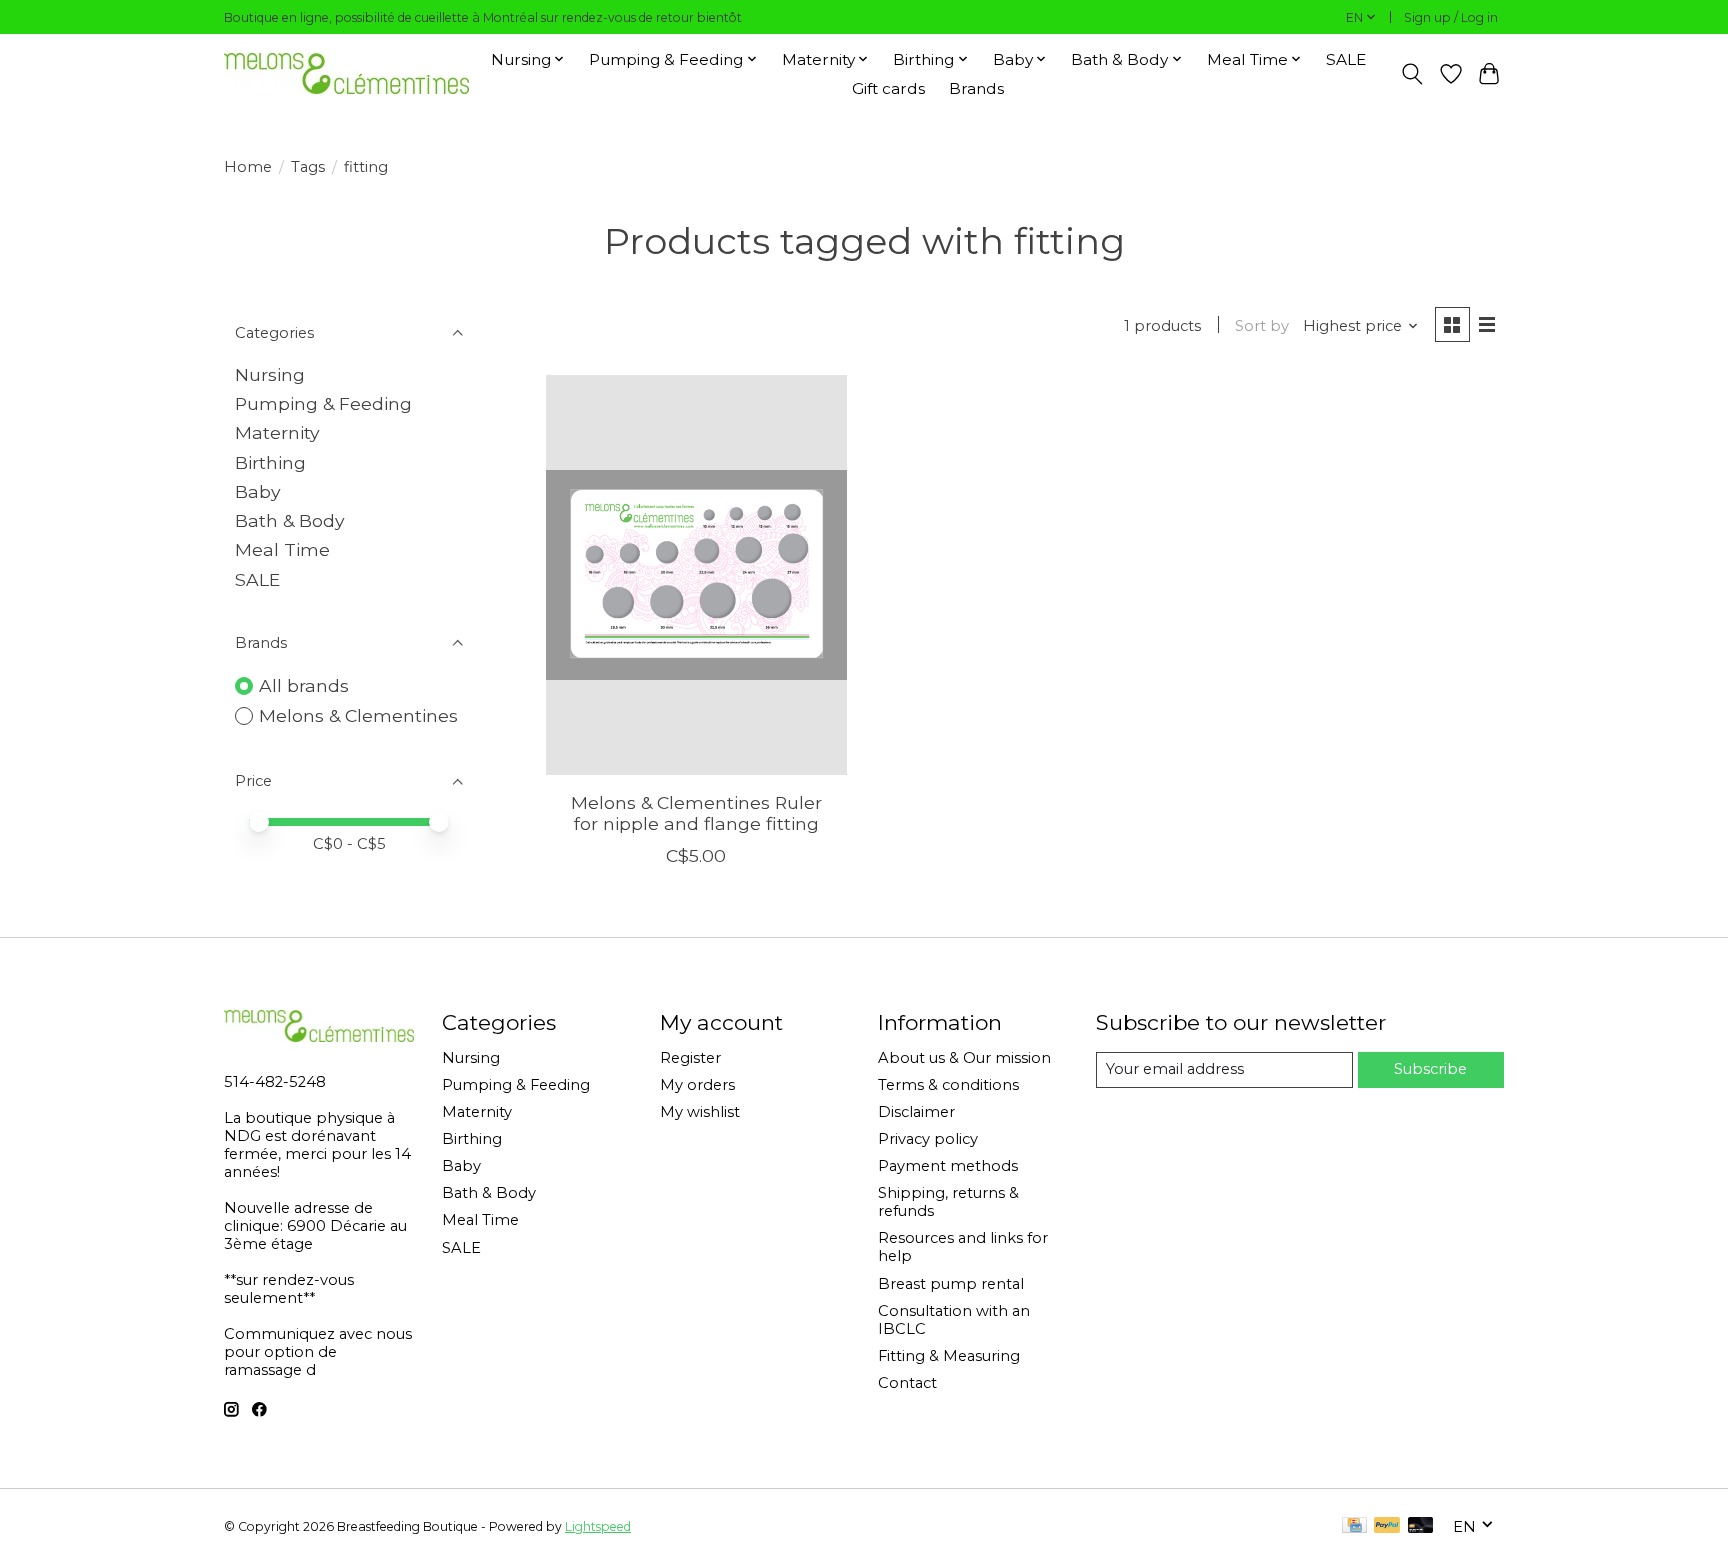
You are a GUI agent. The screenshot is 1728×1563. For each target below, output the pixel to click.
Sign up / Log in (1451, 17)
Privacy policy (928, 1139)
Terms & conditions (948, 1085)
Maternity (277, 432)
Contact (907, 1383)
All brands (304, 685)
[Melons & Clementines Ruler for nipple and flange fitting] (696, 575)
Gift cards (888, 88)
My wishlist (700, 1112)
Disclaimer (916, 1112)
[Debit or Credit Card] (1421, 1526)
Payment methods (948, 1166)
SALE (1346, 59)
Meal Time (282, 549)
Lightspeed (598, 1526)
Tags (308, 167)
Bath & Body (290, 520)
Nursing (270, 374)
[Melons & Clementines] (346, 73)
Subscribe (1430, 1069)
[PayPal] (1387, 1526)
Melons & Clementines (358, 715)
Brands (976, 88)
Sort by (1262, 326)
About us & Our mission (964, 1058)
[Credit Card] (1354, 1526)
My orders (697, 1085)
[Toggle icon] (1412, 74)
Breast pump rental (951, 1284)
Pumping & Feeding (323, 403)
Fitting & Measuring (949, 1356)
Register (690, 1058)
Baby (258, 491)
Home (248, 167)
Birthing (270, 462)
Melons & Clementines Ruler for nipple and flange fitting (696, 813)
